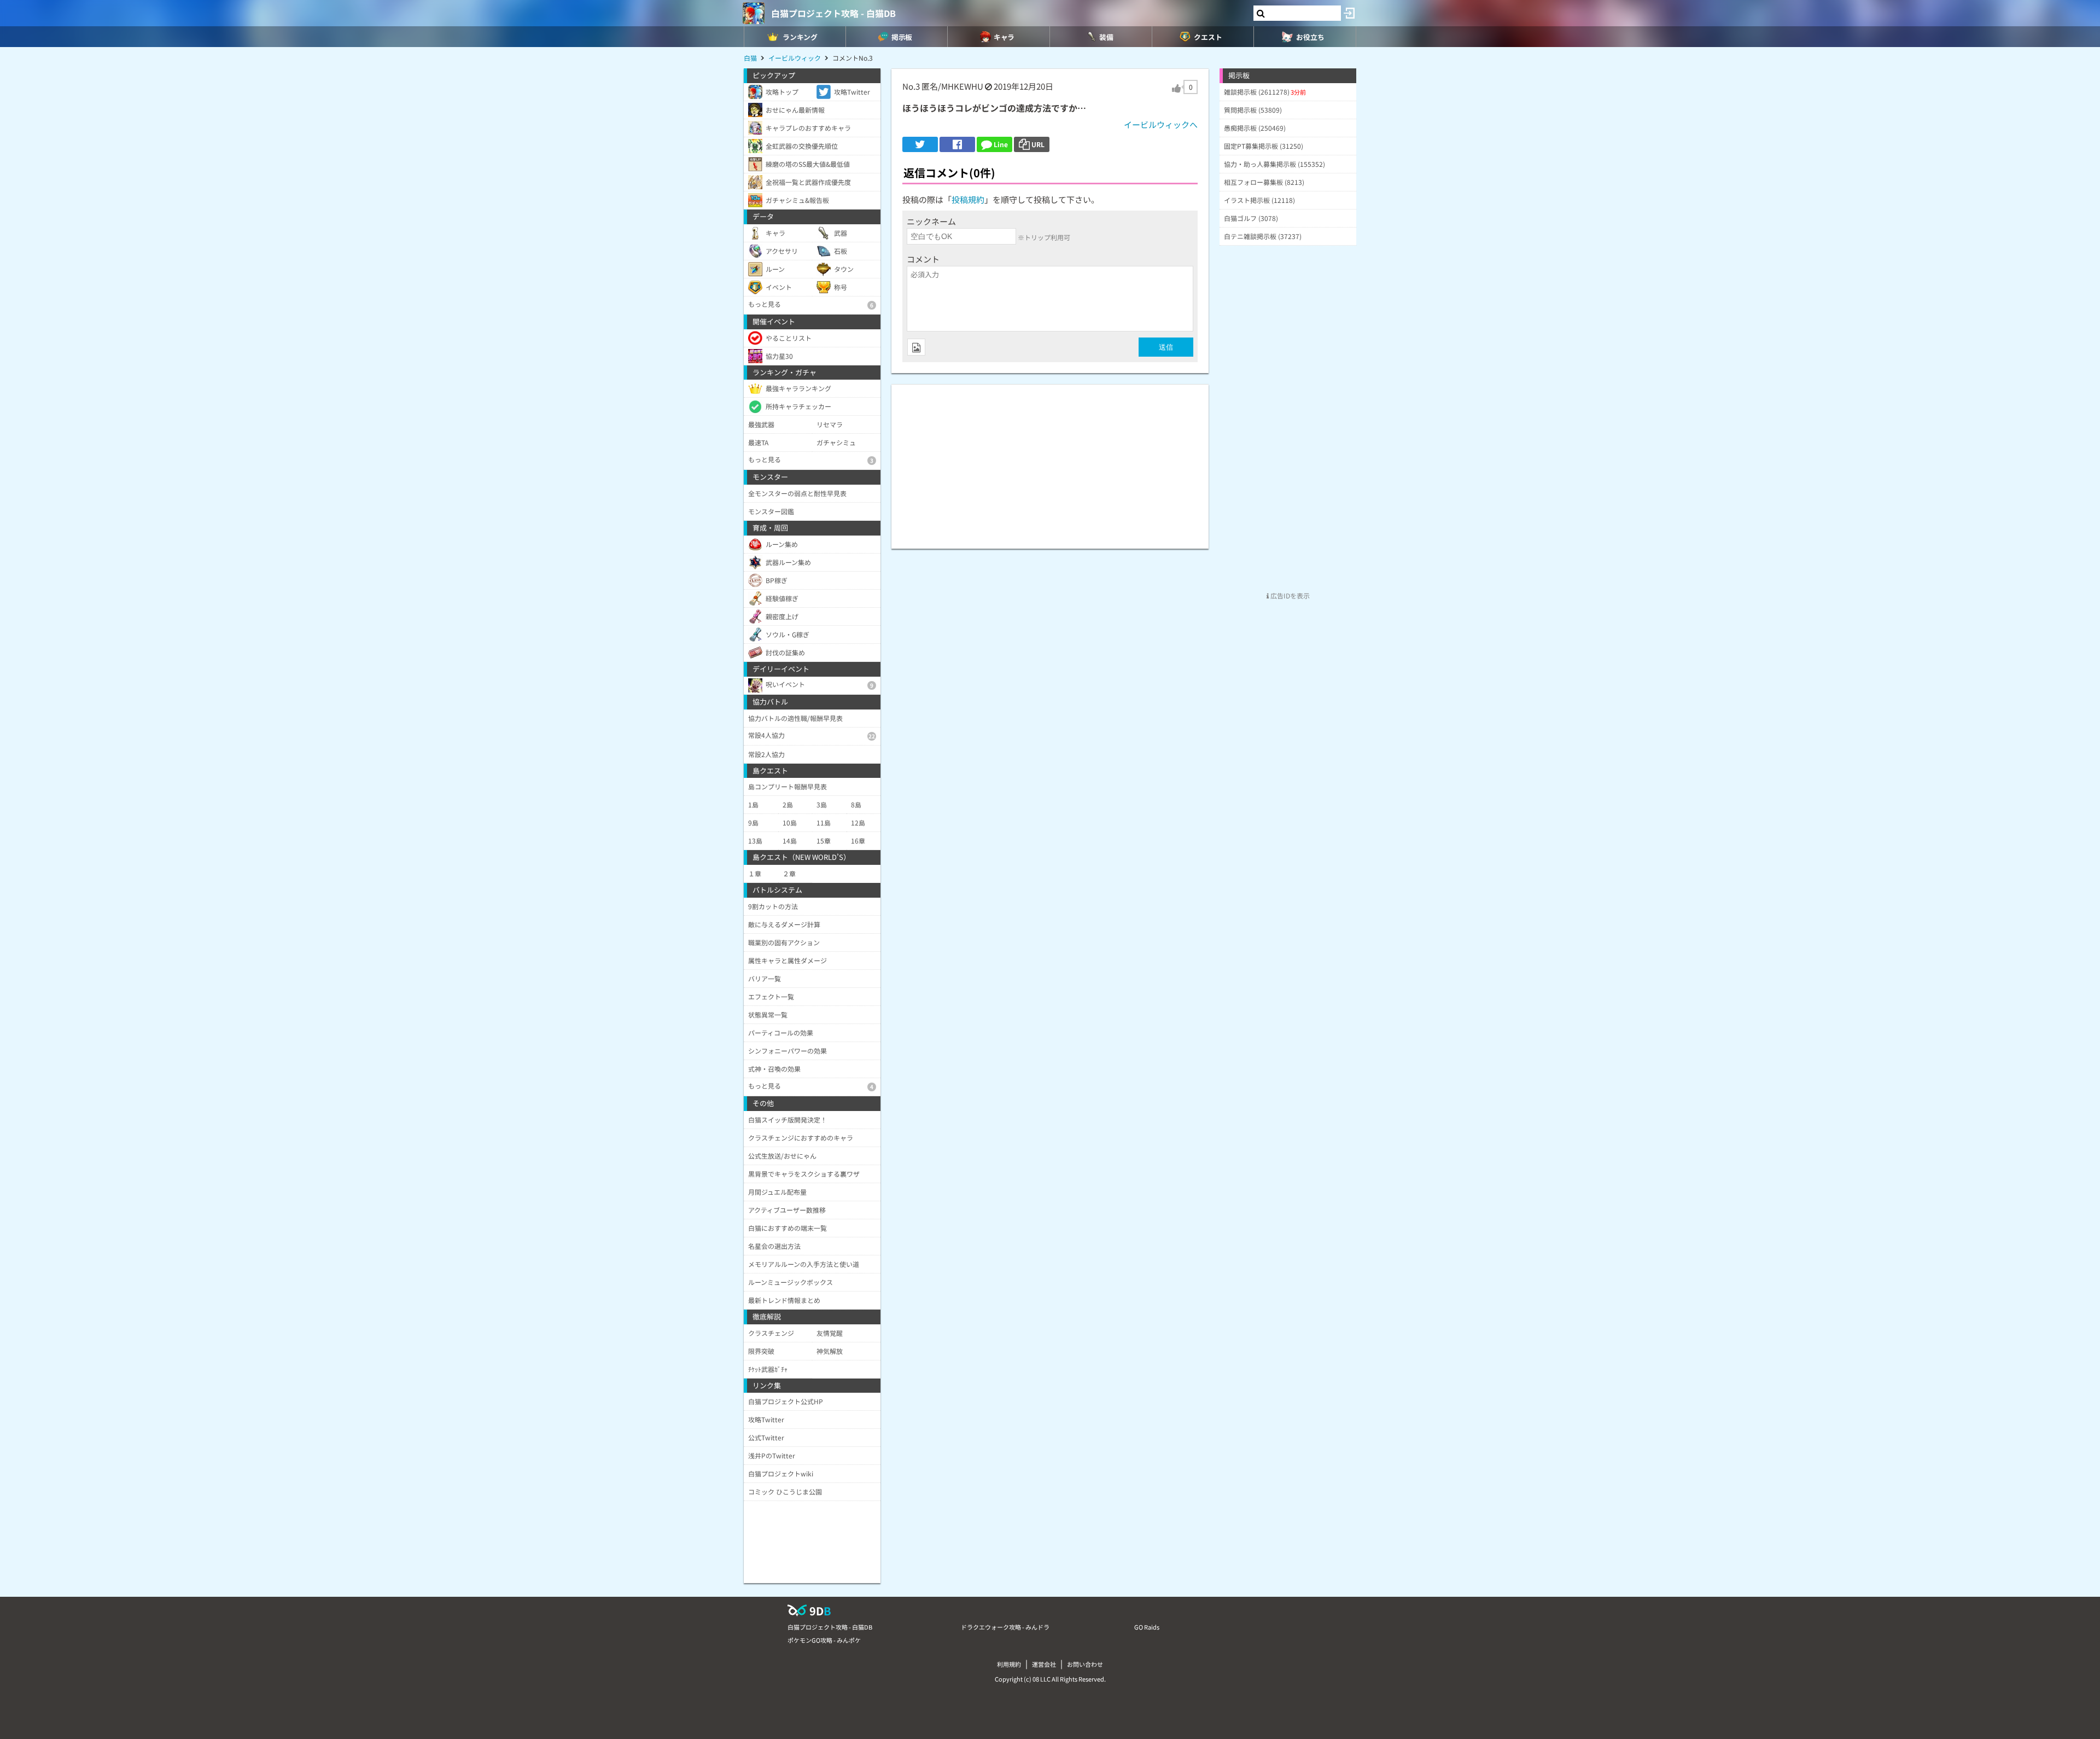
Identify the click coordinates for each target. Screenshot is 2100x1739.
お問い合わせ (1085, 1664)
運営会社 (1044, 1664)
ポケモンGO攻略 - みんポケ (824, 1640)
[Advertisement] (1050, 461)
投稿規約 (968, 199)
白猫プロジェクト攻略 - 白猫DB (833, 13)
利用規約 (1009, 1664)
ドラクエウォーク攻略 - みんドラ (1005, 1627)
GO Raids (1147, 1627)
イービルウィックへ (1161, 124)
